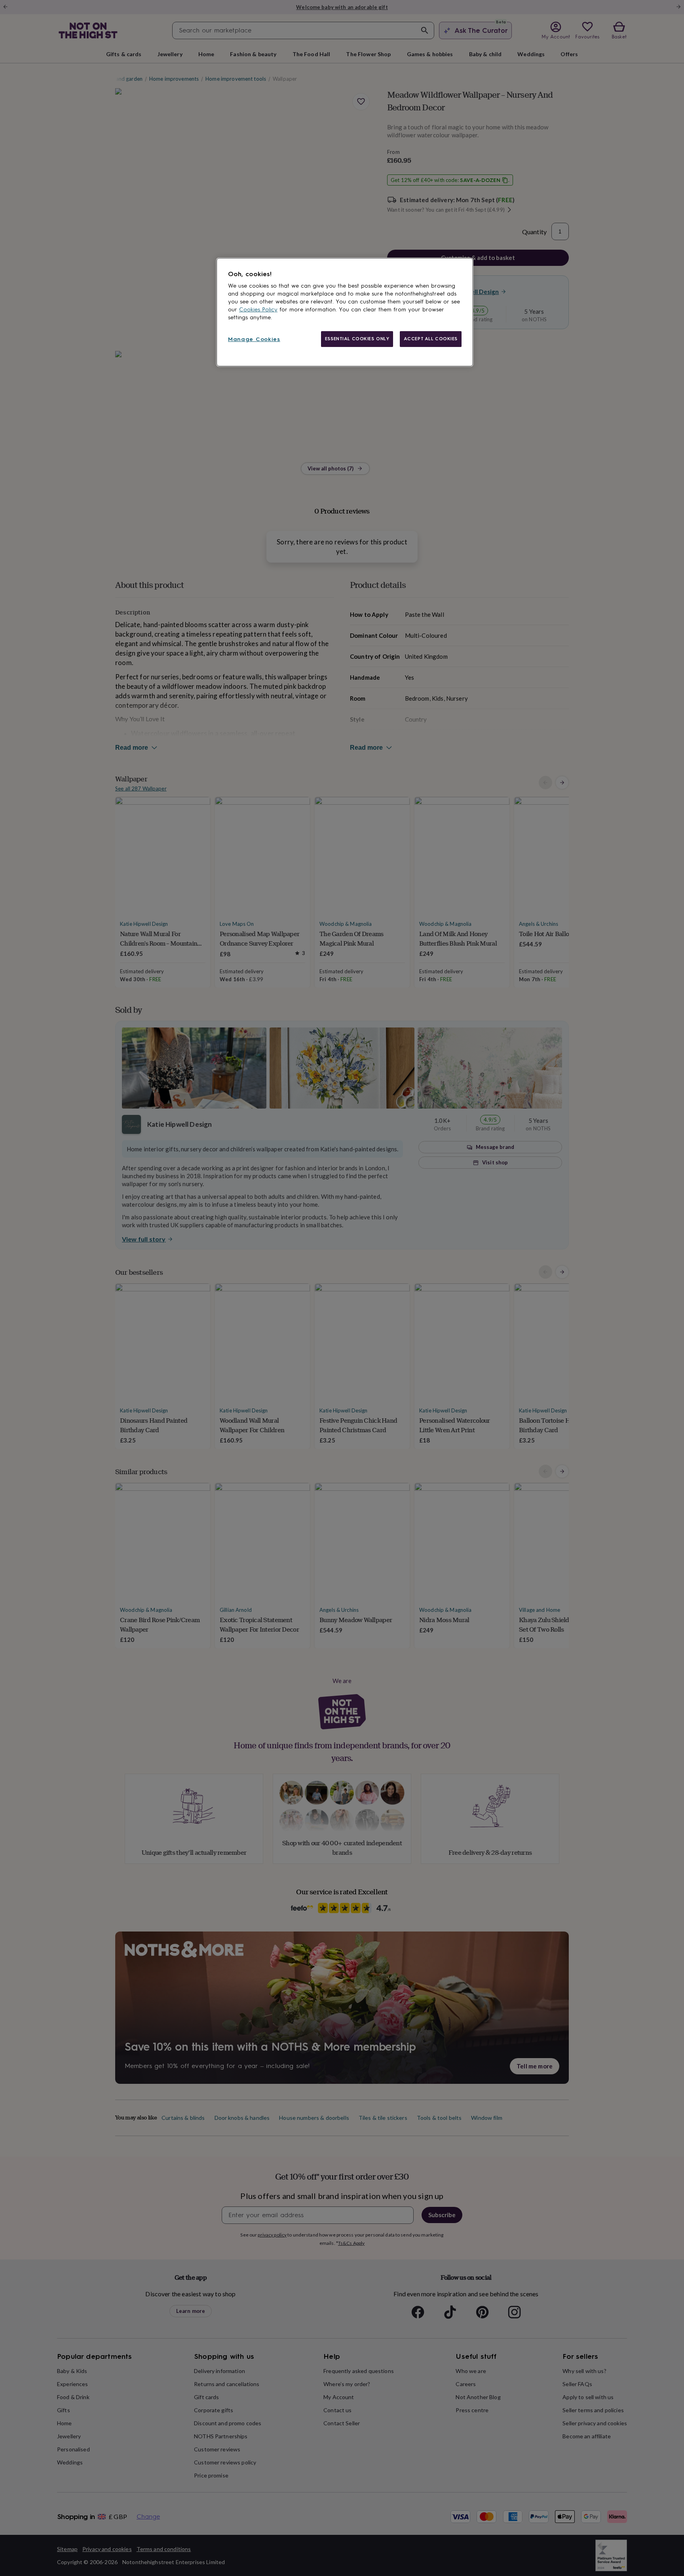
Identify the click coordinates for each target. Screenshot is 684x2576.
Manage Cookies (254, 339)
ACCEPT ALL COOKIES (431, 339)
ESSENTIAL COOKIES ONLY (357, 339)
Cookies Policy (258, 310)
